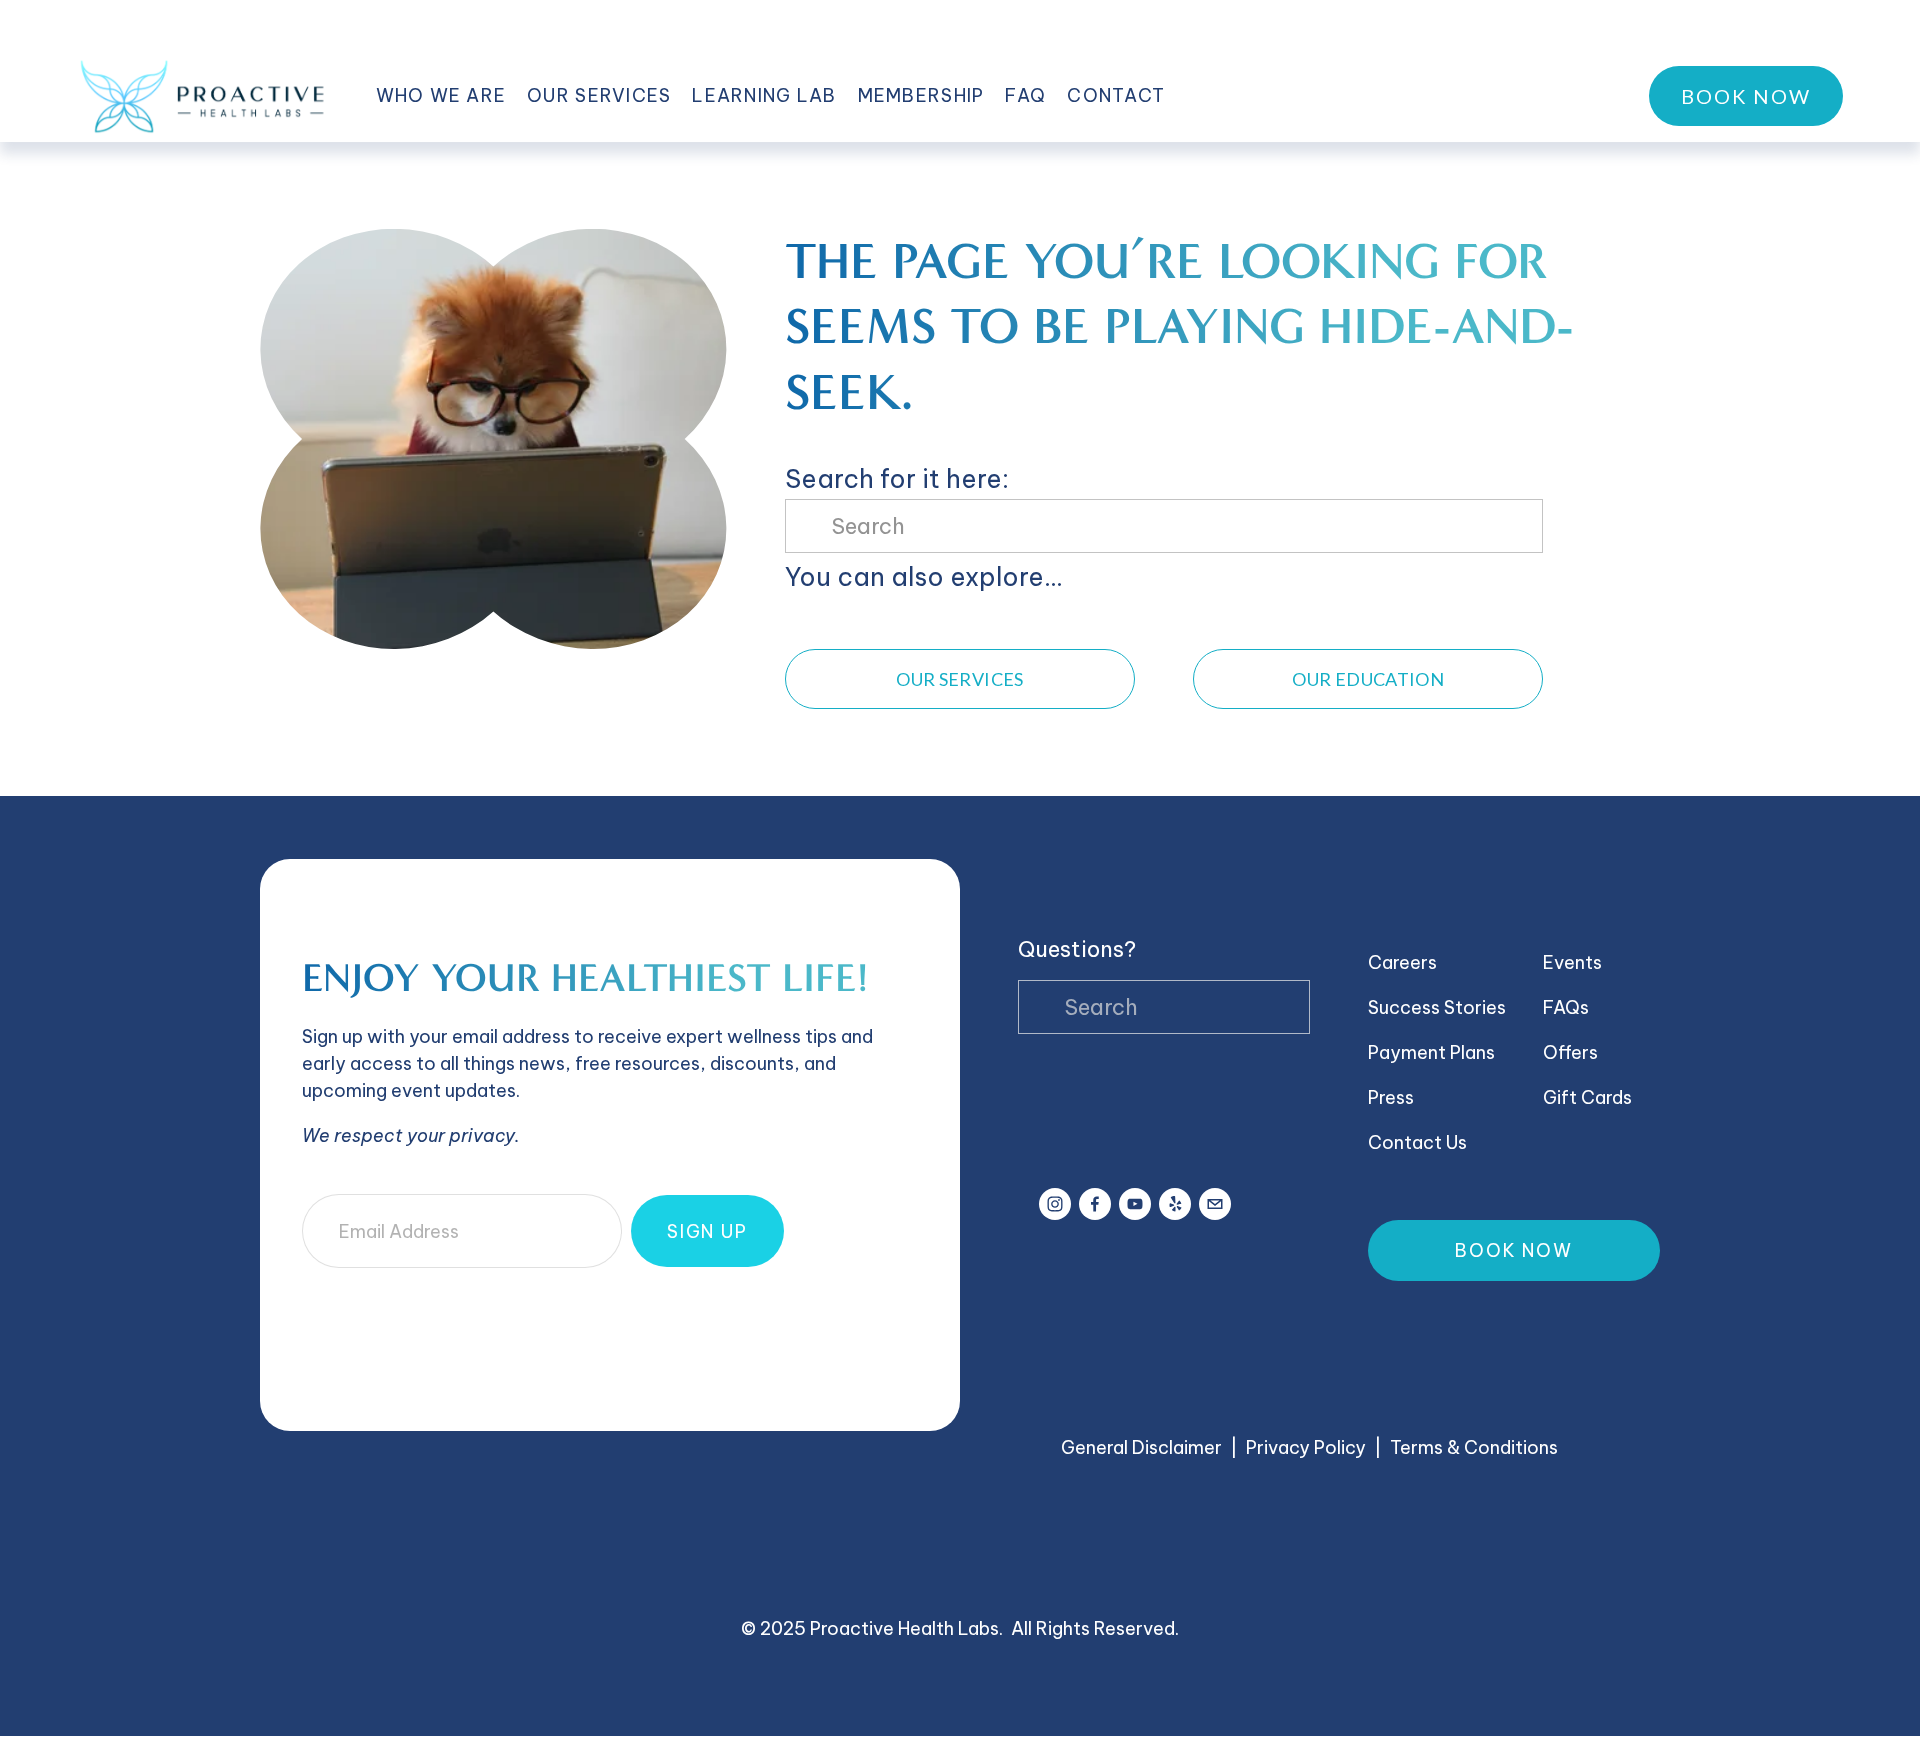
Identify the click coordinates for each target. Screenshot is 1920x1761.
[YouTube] (1135, 1204)
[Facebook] (1095, 1204)
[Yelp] (1175, 1204)
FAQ (1025, 95)
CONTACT (1116, 95)
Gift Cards (1587, 1097)
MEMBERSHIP (921, 95)
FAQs (1566, 1007)
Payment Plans (1431, 1052)
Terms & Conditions (1474, 1447)
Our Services (959, 679)
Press (1391, 1097)
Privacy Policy (1306, 1447)
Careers (1402, 962)
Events (1572, 962)
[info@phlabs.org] (1215, 1204)
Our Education (1368, 679)
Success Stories (1437, 1007)
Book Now (1746, 96)
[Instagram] (1055, 1204)
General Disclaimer (1141, 1447)
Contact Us (1417, 1142)
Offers (1570, 1052)
